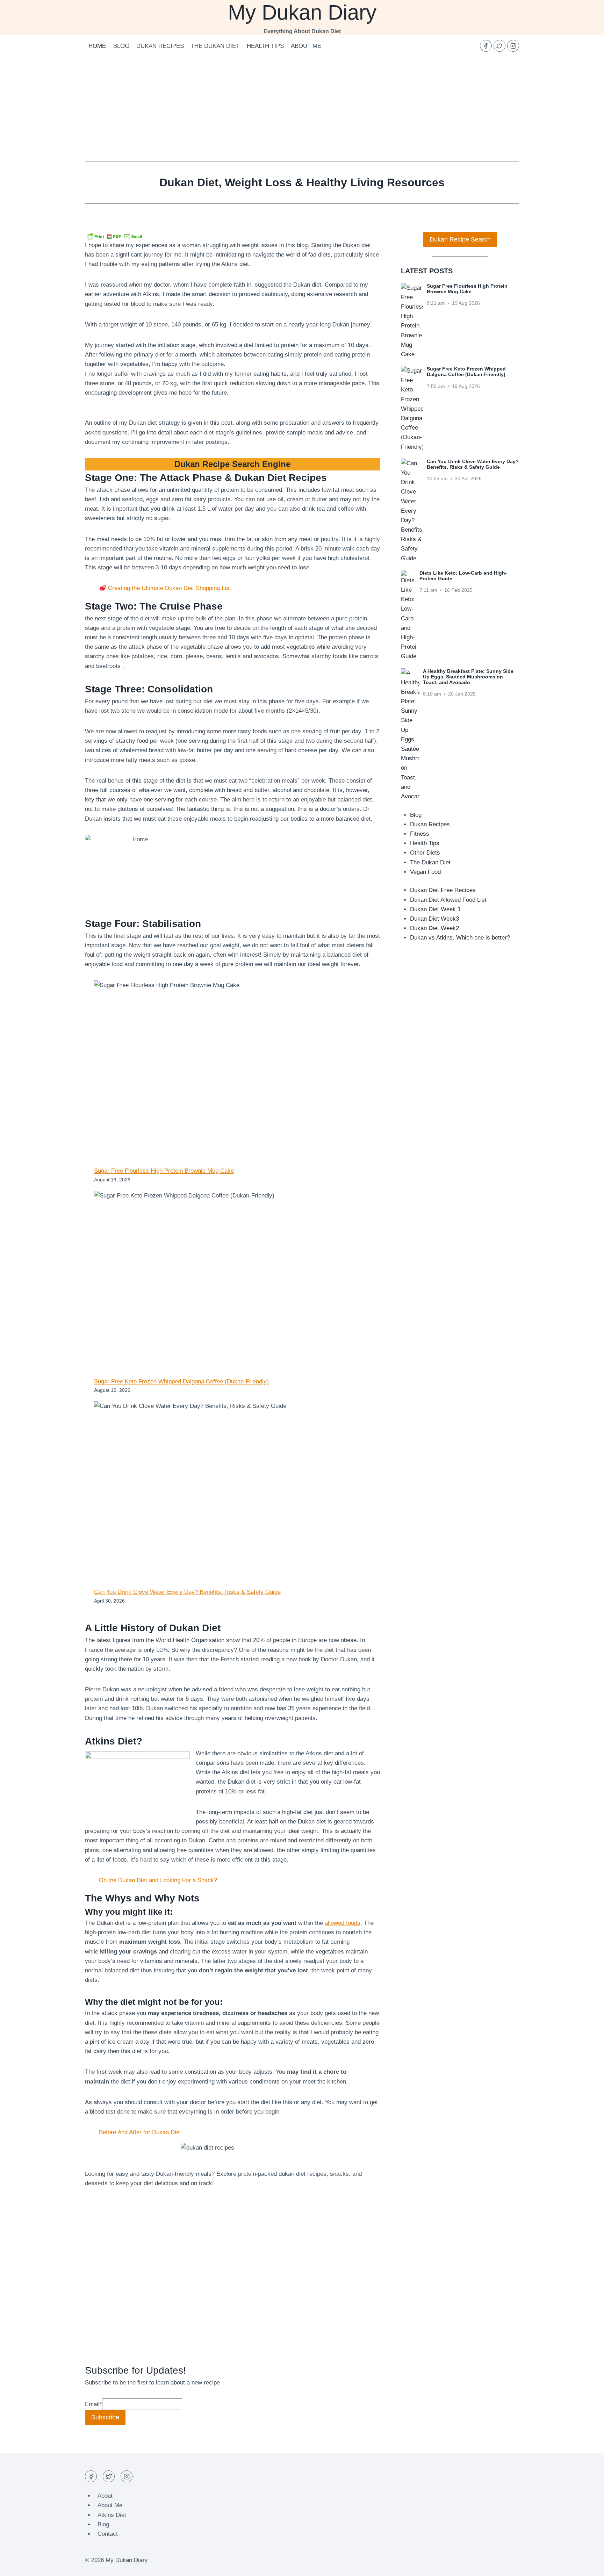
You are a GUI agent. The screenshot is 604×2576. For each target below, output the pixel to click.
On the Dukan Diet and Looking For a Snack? (158, 1880)
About (105, 2496)
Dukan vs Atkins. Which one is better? (460, 938)
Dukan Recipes (160, 46)
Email (94, 2404)
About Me (306, 46)
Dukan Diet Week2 (434, 928)
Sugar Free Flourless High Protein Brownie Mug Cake (164, 1171)
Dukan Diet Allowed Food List (448, 900)
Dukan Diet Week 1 (435, 909)
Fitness (420, 834)
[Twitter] (499, 46)
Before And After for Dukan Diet (140, 2132)
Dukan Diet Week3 (434, 919)
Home (97, 46)
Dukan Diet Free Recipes (443, 890)
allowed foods (343, 1923)
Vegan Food (425, 872)
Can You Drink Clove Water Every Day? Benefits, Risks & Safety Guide (187, 1592)
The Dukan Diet (215, 46)
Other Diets (425, 853)
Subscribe (105, 2417)
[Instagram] (513, 46)
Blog (121, 46)
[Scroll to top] (586, 2565)
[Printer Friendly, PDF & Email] (115, 236)
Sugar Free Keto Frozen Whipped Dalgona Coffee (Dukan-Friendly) (181, 1381)
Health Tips (265, 46)
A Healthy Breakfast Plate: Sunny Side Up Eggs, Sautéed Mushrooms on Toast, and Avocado (468, 677)
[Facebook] (486, 46)
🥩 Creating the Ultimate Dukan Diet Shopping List (165, 588)
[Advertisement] (302, 109)
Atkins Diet (112, 2515)
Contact (108, 2534)
